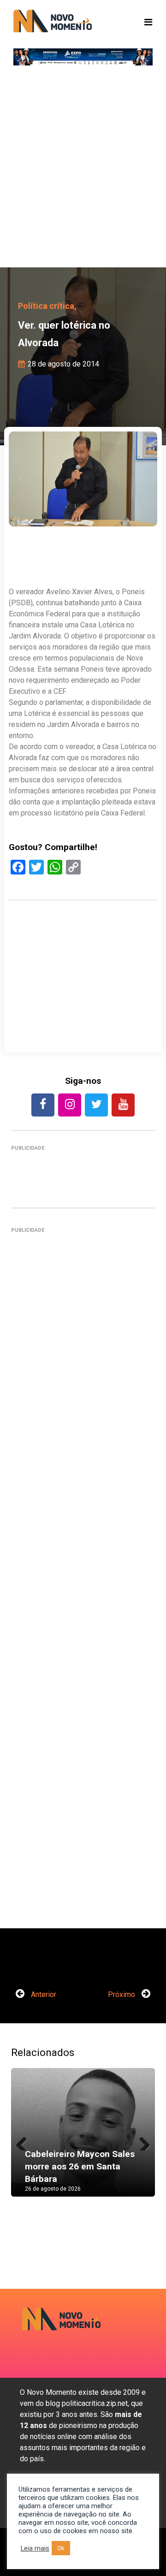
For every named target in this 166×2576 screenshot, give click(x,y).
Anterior (43, 1994)
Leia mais (35, 2548)
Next (141, 2141)
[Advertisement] (83, 171)
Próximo (122, 1994)
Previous (25, 2141)
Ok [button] (61, 2548)
